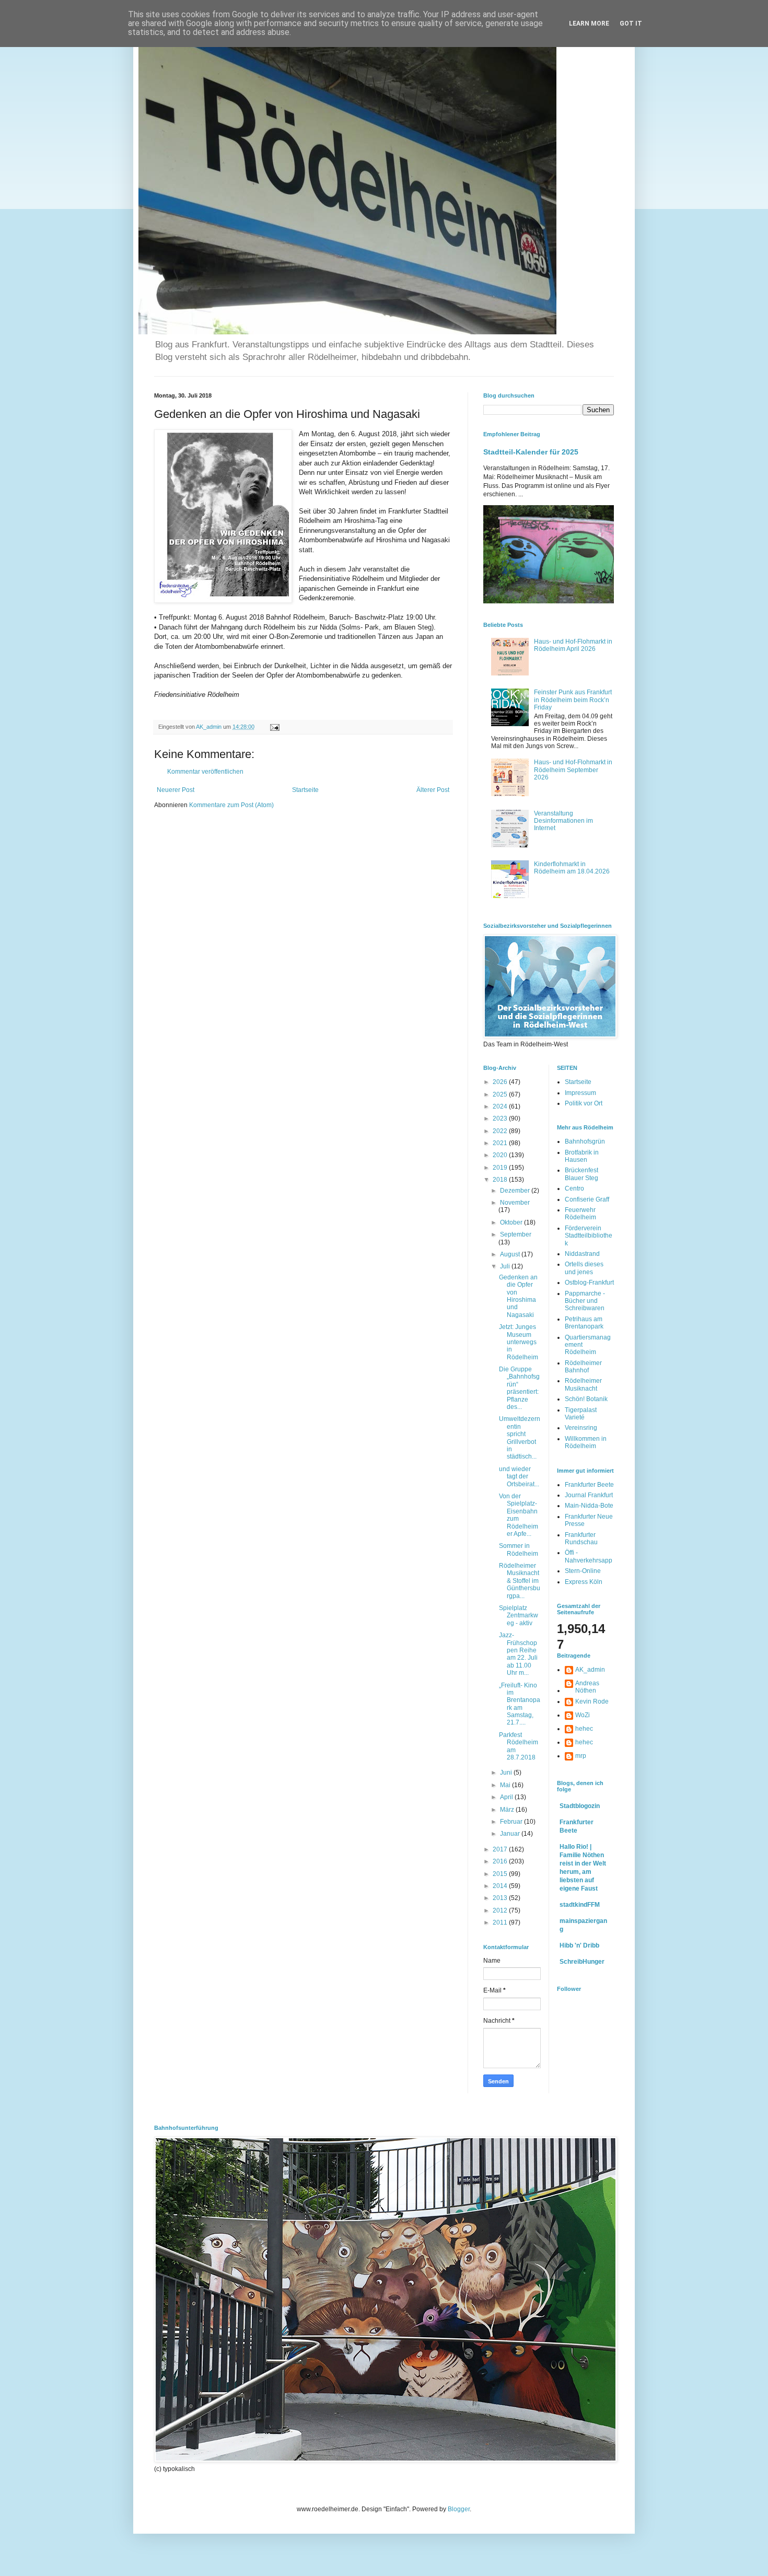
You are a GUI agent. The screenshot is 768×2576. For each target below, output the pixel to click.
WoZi (583, 1715)
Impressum (580, 1093)
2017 (501, 1849)
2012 (501, 1910)
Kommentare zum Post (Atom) (231, 805)
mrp (581, 1756)
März (508, 1810)
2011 (501, 1922)
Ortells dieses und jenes (584, 1268)
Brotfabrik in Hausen (582, 1156)
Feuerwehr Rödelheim (580, 1214)
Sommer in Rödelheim (519, 1549)
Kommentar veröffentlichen (205, 772)
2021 (501, 1143)
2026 (501, 1082)
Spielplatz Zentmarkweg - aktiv (519, 1616)
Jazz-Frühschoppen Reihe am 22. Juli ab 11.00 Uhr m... (518, 1654)
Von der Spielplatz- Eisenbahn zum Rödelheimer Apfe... (519, 1515)
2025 (501, 1094)
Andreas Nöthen (587, 1687)
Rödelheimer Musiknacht (583, 1384)
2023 (501, 1118)
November (515, 1203)
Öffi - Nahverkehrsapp (589, 1556)
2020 (501, 1155)
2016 (501, 1861)
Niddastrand (582, 1254)
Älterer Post (433, 790)
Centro (574, 1188)
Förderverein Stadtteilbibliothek (589, 1236)
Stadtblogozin (580, 1806)
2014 (501, 1886)
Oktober (512, 1222)
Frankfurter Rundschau (581, 1538)
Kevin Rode (592, 1701)
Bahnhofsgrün (585, 1141)
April (507, 1797)
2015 (501, 1874)
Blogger (459, 2509)
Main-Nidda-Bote (589, 1506)
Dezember (516, 1191)
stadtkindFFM (580, 1905)
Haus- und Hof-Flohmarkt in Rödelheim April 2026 (573, 645)
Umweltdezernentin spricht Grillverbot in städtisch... (520, 1438)
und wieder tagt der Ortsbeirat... (519, 1477)
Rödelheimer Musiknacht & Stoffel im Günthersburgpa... (520, 1581)
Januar (511, 1834)
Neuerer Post (176, 790)
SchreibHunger (582, 1962)
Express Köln (584, 1582)
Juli (506, 1266)
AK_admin (590, 1670)
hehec (584, 1729)
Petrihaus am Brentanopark (584, 1323)
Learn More (589, 24)
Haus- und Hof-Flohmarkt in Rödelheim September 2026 (573, 770)
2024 (501, 1106)
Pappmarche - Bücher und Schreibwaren (585, 1301)
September (516, 1234)
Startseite (305, 790)
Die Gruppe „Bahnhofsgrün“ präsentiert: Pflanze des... (519, 1388)
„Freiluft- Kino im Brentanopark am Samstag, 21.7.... (520, 1704)
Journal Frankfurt (589, 1495)
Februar (512, 1822)
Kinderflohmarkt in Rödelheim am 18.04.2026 (572, 868)
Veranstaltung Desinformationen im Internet (563, 821)
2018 (501, 1180)
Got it (631, 24)
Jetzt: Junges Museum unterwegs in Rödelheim (519, 1342)
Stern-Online (583, 1571)
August (511, 1254)
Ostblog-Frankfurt (589, 1283)
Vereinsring (581, 1428)
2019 (501, 1168)
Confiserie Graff (587, 1199)
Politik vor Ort (584, 1103)
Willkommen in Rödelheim (586, 1442)
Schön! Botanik (586, 1399)
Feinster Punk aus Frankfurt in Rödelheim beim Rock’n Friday (573, 700)
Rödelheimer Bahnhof (583, 1367)
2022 (501, 1131)
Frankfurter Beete (589, 1485)
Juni (507, 1773)
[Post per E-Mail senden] (274, 727)
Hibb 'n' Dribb (579, 1945)
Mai (506, 1785)
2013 (501, 1898)
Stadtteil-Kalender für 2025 (531, 452)
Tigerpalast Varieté (581, 1414)
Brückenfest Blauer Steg (581, 1174)
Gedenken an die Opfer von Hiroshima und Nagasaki (518, 1296)
